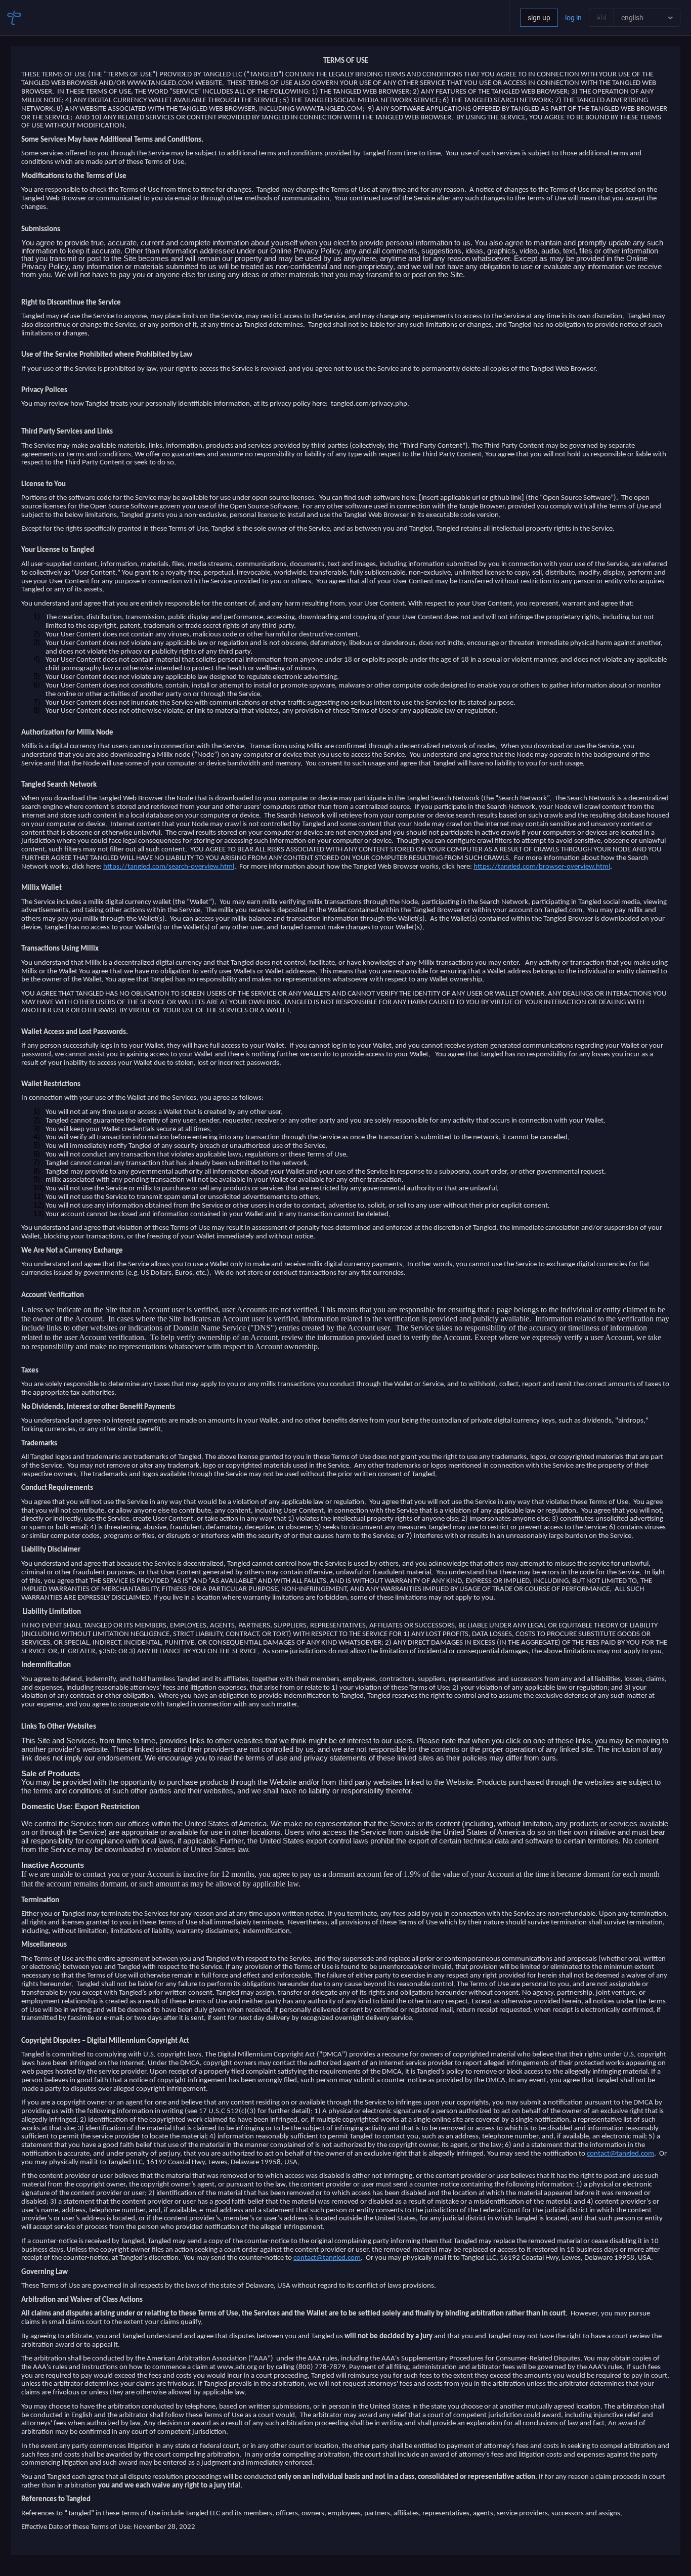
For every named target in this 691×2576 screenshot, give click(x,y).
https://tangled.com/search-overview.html (169, 867)
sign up (539, 18)
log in (573, 18)
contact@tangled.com (620, 2154)
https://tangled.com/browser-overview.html (542, 867)
